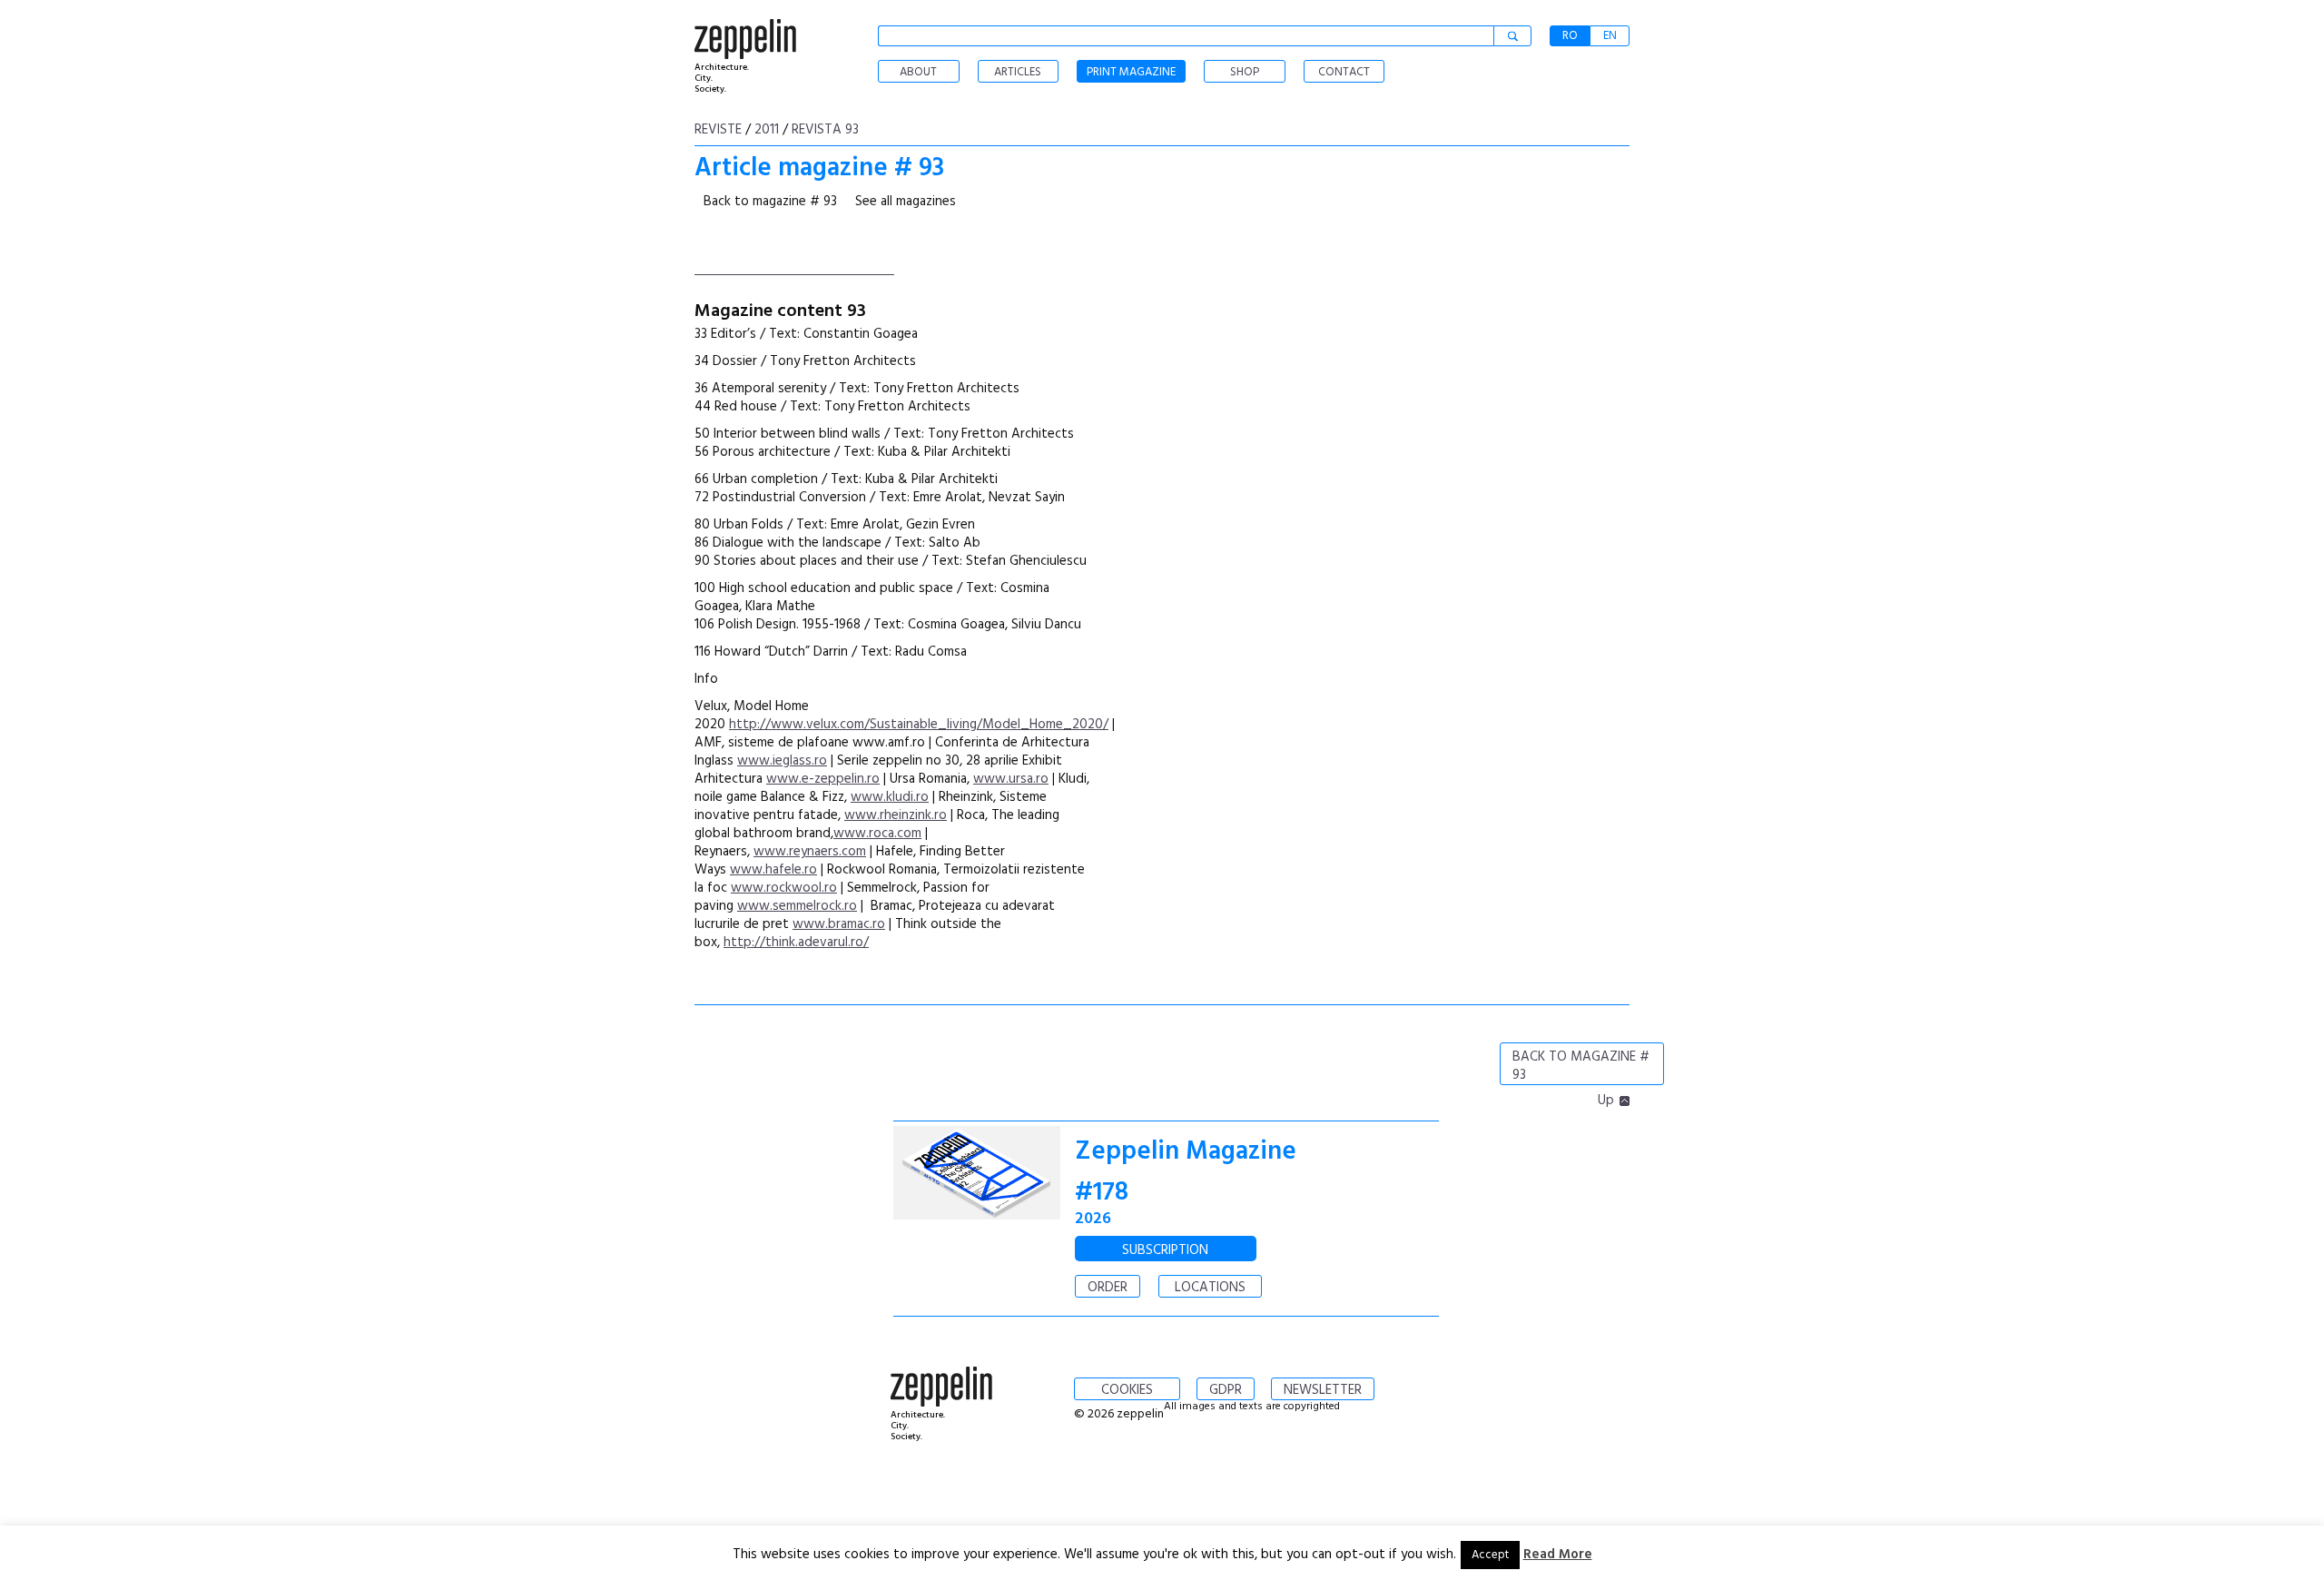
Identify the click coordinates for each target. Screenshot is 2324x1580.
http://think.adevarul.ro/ (796, 943)
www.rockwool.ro (784, 888)
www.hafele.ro (773, 870)
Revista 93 (825, 130)
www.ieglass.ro (782, 761)
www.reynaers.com (810, 852)
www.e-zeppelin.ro (823, 779)
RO (1570, 36)
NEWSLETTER (1323, 1390)
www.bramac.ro (839, 924)
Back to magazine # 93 (770, 202)
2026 (1093, 1219)
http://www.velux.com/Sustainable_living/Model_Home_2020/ (919, 725)
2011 (767, 130)
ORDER (1108, 1288)
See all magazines (906, 202)
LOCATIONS (1210, 1288)
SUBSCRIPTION (1165, 1250)
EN (1610, 36)
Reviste (718, 130)
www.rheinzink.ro (896, 815)
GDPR (1226, 1390)
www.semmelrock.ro (797, 906)
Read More (1558, 1555)
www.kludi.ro (890, 797)
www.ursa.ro (1011, 779)
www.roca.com (877, 834)
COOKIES (1127, 1390)
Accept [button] (1490, 1555)
